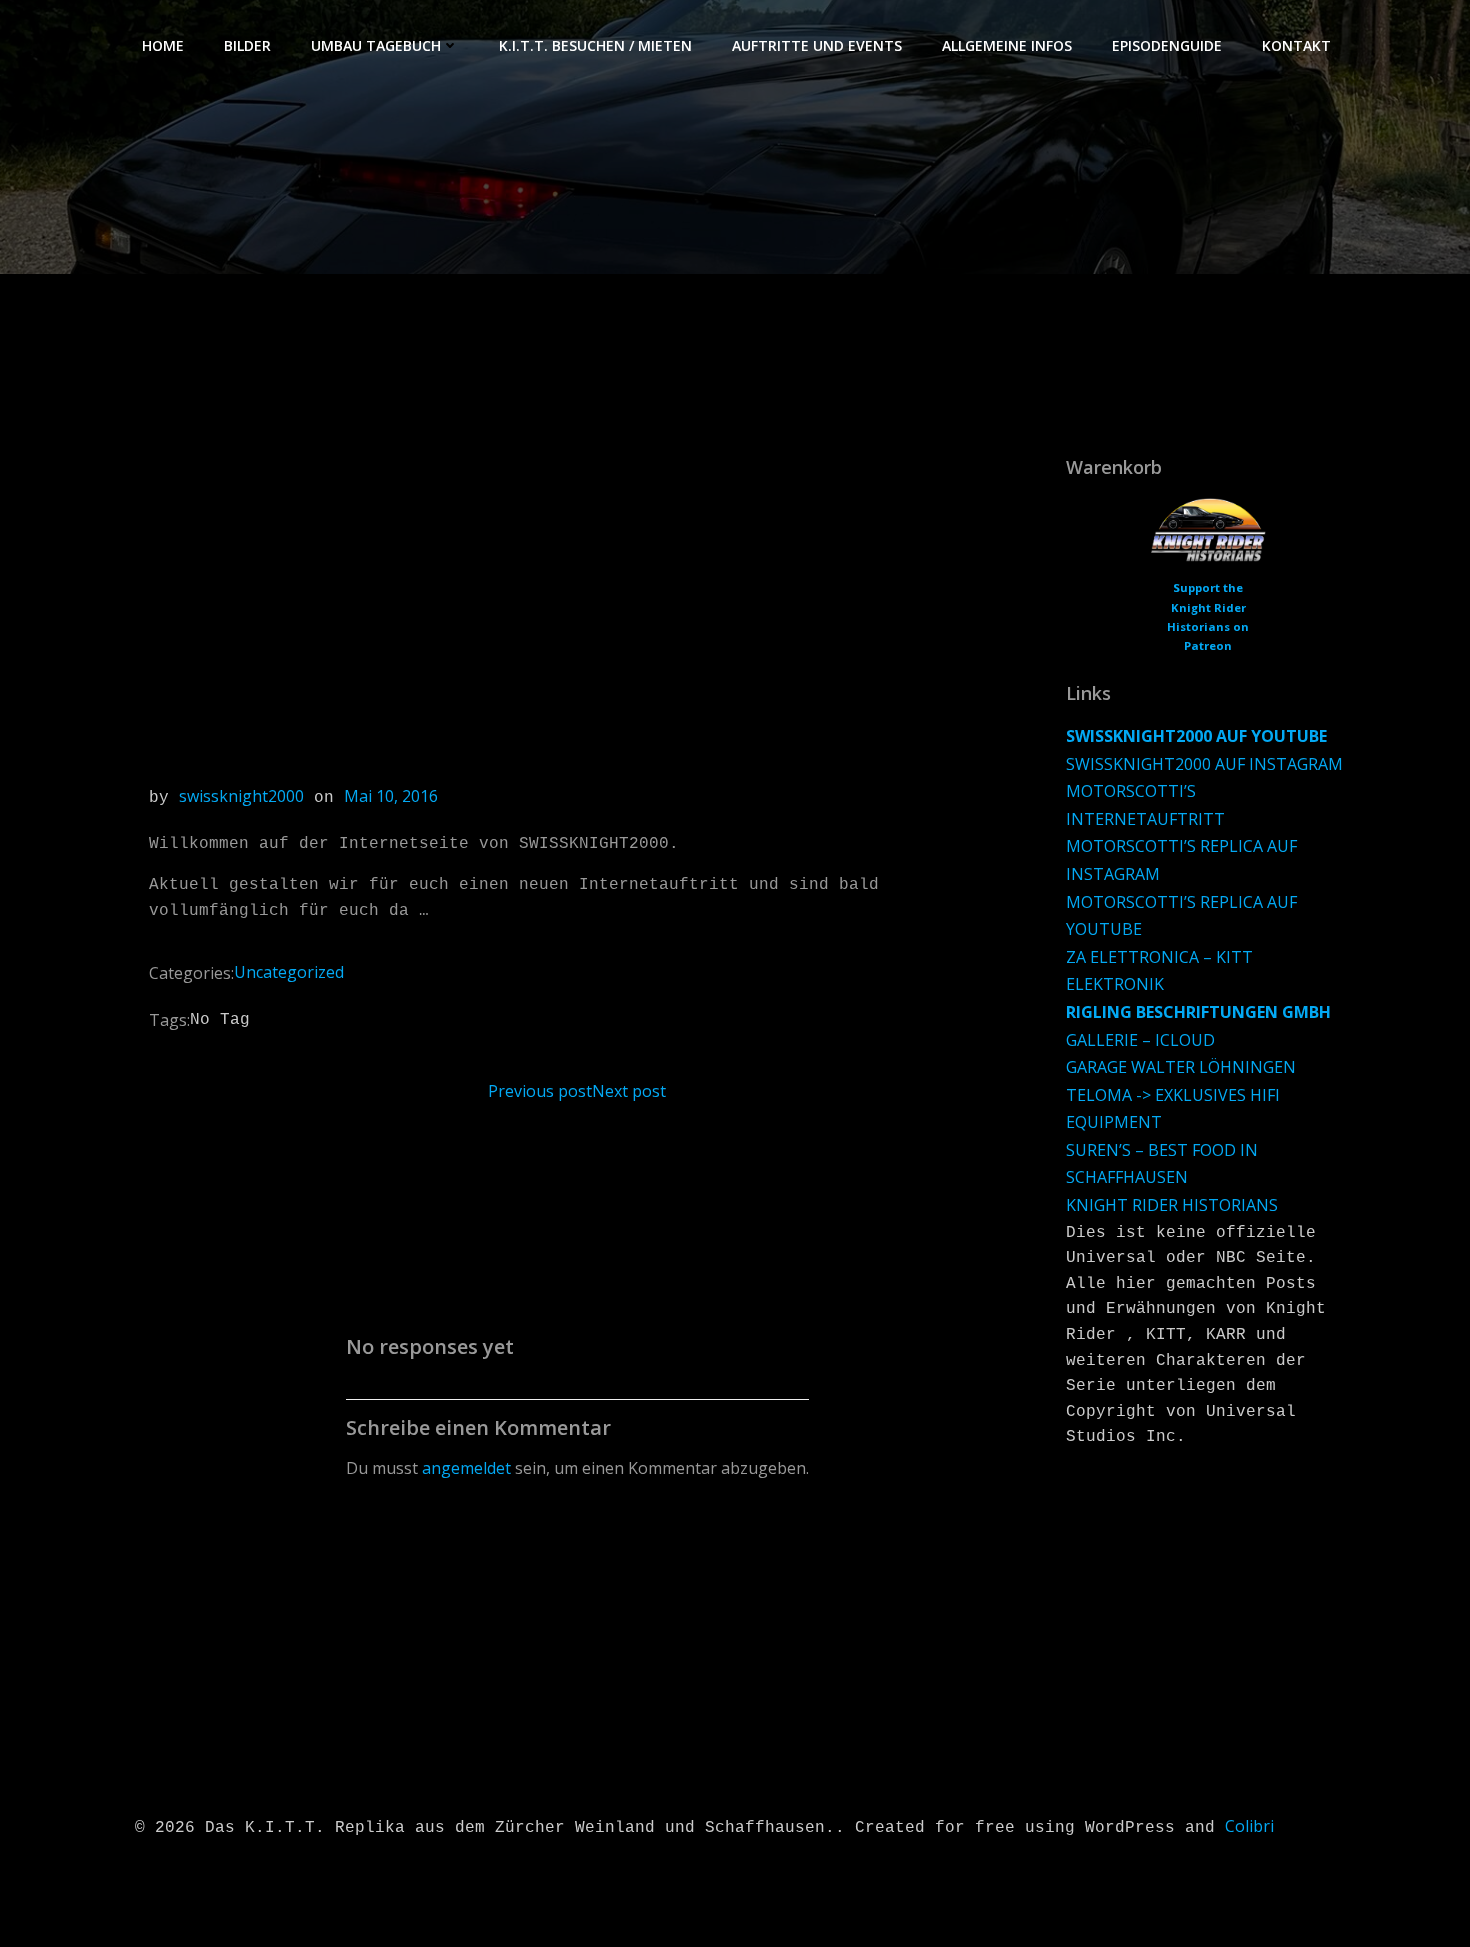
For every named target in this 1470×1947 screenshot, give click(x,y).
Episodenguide (1167, 45)
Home (163, 45)
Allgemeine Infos (1007, 45)
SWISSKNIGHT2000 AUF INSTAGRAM (1204, 764)
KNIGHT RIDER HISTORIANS (1172, 1205)
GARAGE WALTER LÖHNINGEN (1181, 1067)
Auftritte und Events (817, 45)
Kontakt (1296, 45)
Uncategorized (289, 972)
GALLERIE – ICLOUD (1140, 1040)
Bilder (247, 45)
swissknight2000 (241, 796)
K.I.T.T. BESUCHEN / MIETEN (595, 45)
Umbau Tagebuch (376, 45)
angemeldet (466, 1468)
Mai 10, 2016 (391, 796)
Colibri (1249, 1826)
